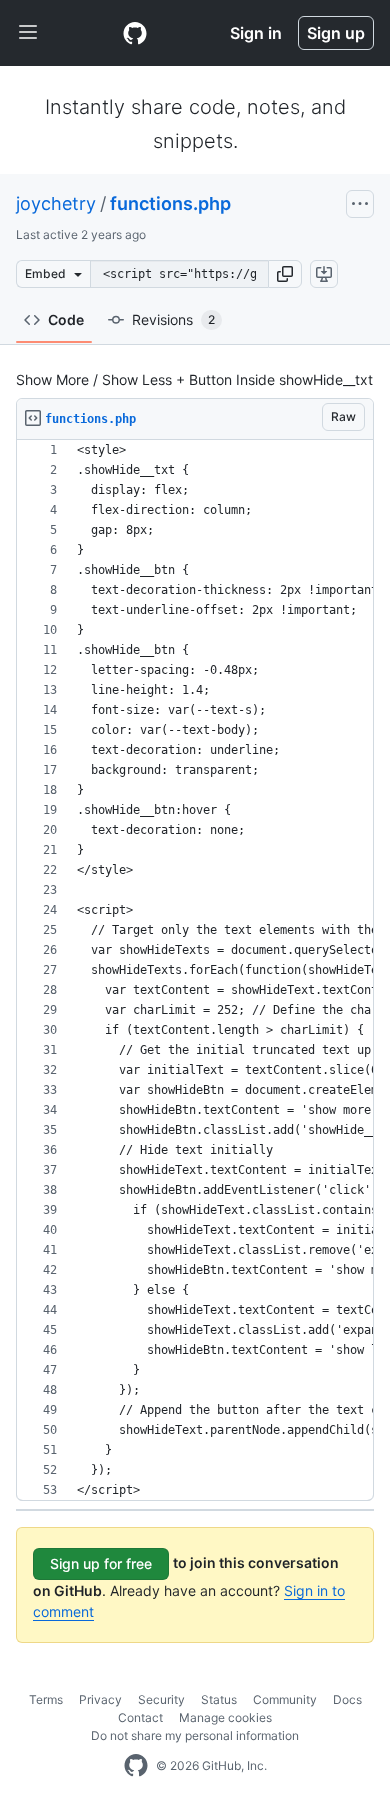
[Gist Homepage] (135, 33)
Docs (347, 1699)
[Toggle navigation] (28, 33)
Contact (140, 1717)
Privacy (100, 1699)
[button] (285, 274)
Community (285, 1699)
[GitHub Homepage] (136, 1766)
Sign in (256, 33)
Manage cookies (225, 1717)
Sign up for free (101, 1563)
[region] (195, 970)
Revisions (173, 319)
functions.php (170, 203)
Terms (46, 1699)
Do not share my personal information (195, 1735)
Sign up (336, 33)
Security (161, 1699)
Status (219, 1699)
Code (66, 319)
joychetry (56, 203)
